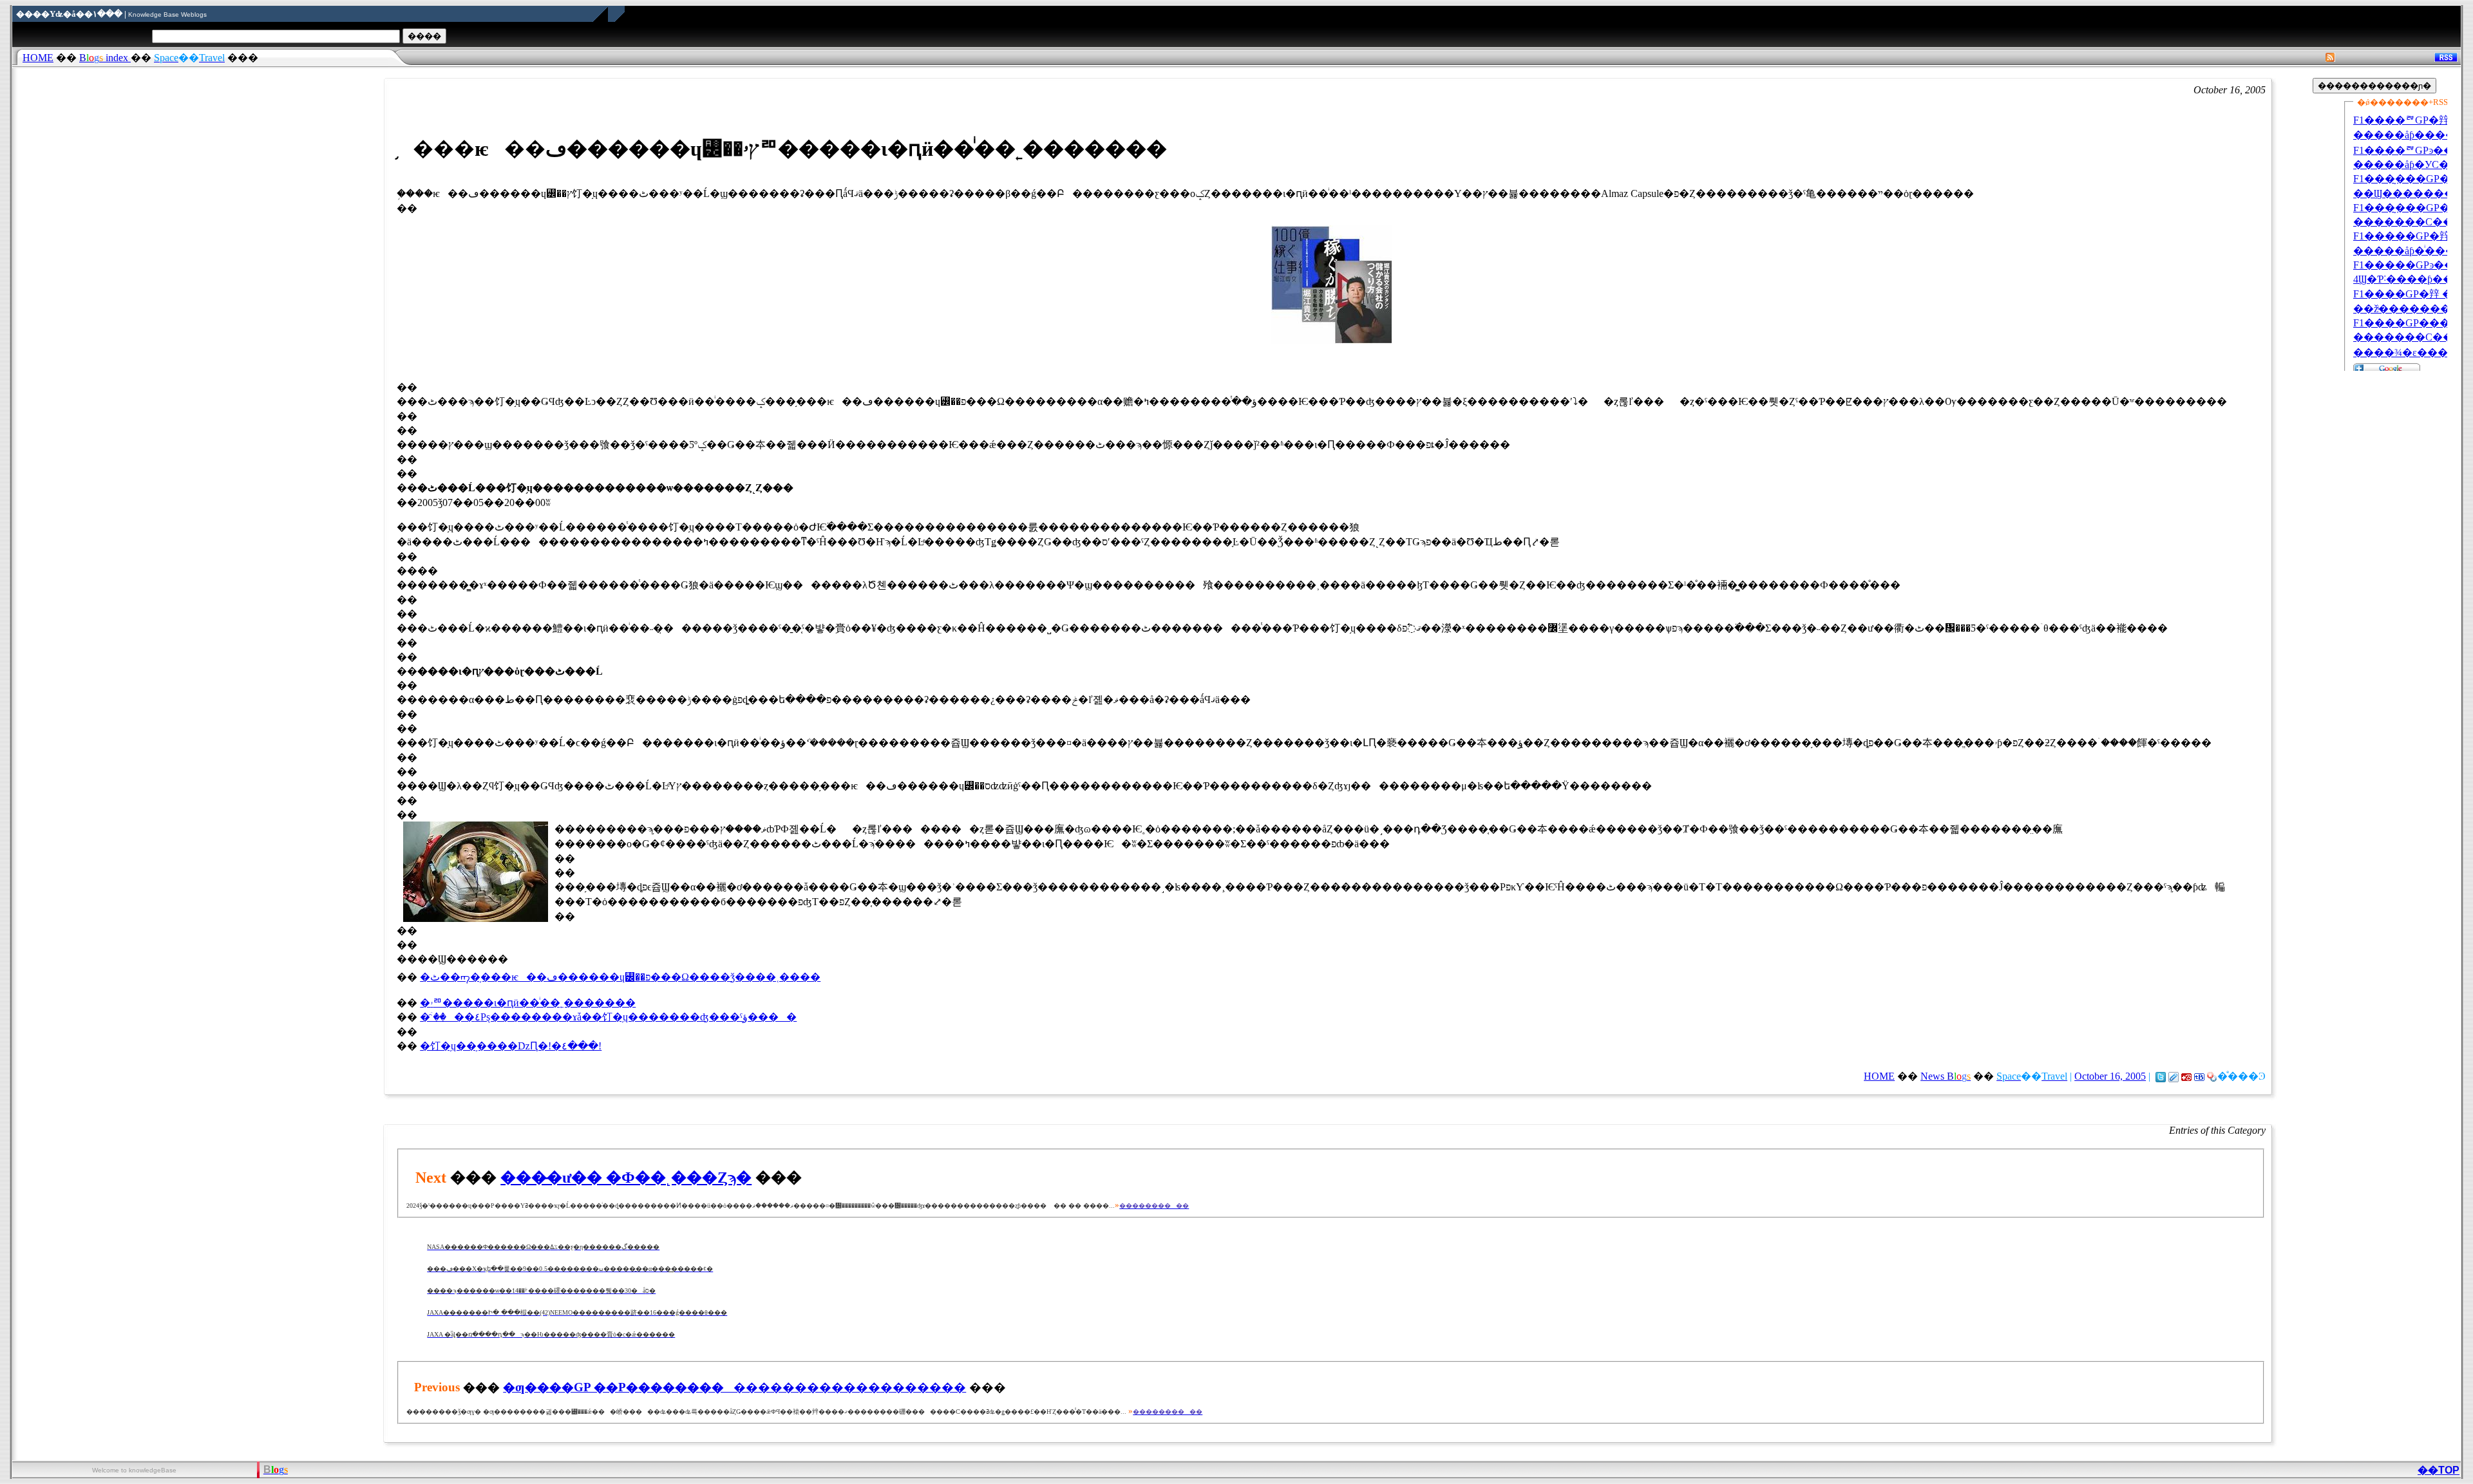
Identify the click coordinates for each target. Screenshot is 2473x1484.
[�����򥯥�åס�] (2174, 1076)
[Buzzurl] (2186, 1076)
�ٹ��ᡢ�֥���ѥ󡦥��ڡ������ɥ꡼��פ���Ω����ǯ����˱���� (620, 977)
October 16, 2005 (2110, 1076)
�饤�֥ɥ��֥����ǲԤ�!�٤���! (511, 1046)
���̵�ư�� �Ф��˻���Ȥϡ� (626, 1178)
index (105, 58)
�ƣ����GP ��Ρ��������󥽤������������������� (734, 1387)
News (1946, 1076)
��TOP (2439, 1470)
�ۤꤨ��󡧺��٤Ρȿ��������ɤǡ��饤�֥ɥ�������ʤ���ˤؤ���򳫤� (608, 1017)
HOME (38, 58)
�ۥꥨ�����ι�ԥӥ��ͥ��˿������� (528, 1003)
